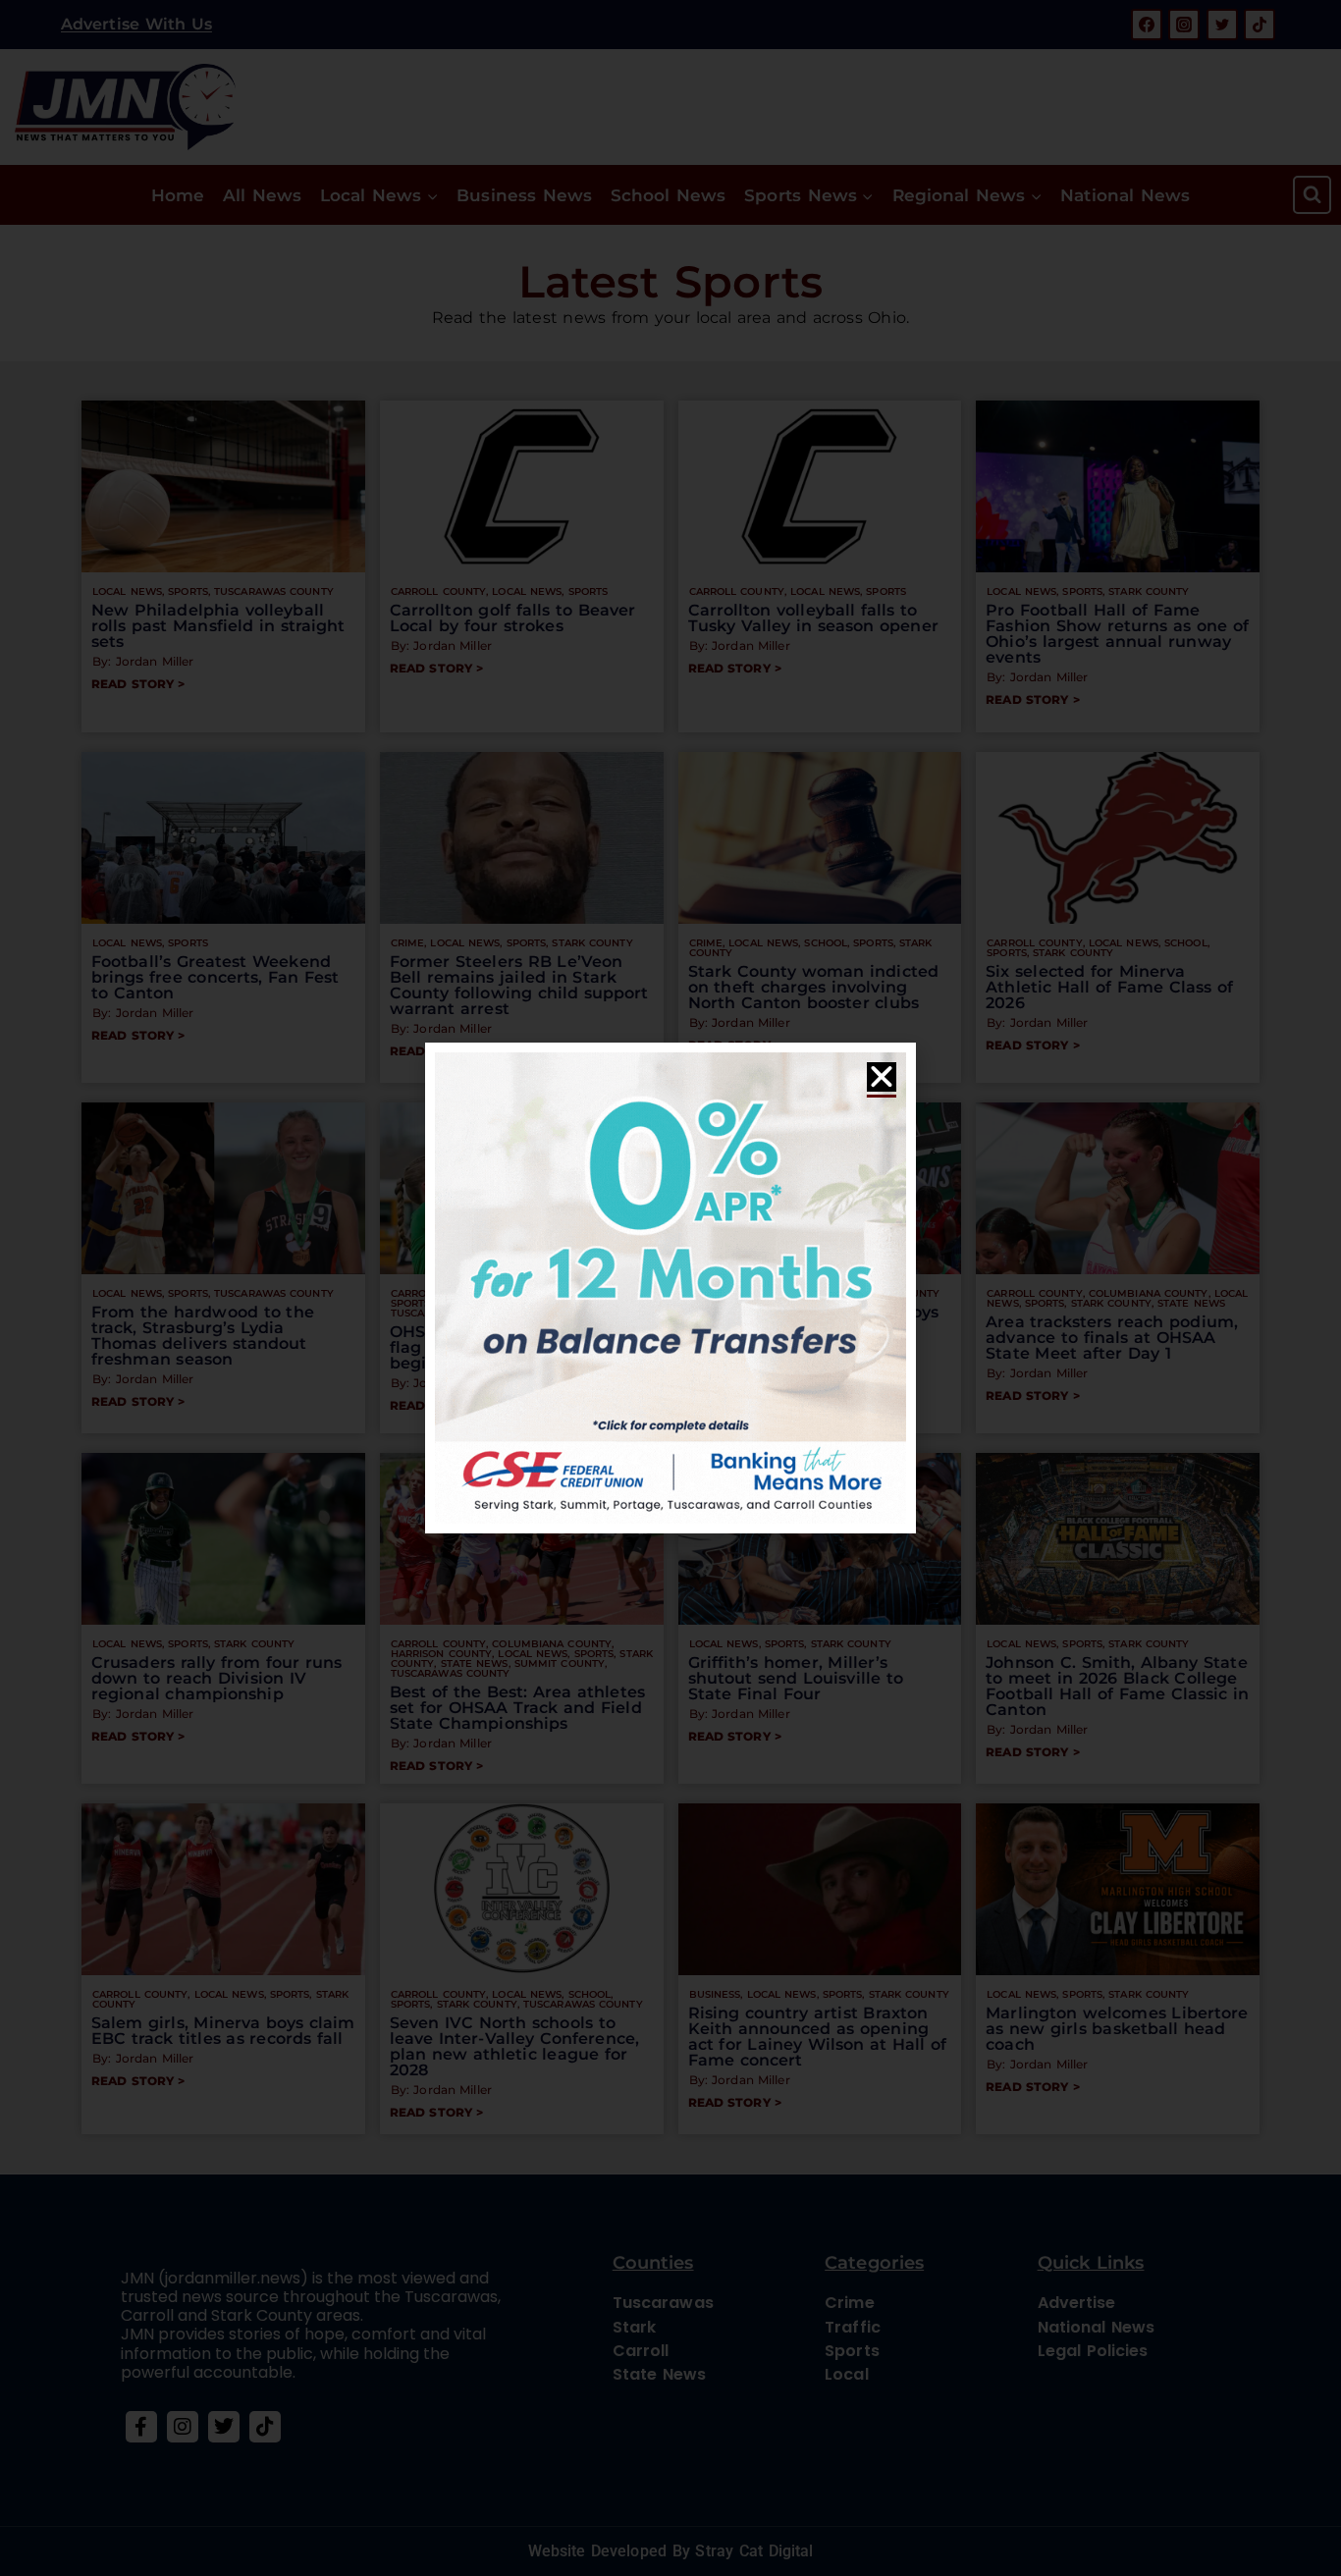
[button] (882, 1077)
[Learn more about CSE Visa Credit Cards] (670, 1288)
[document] (670, 1288)
